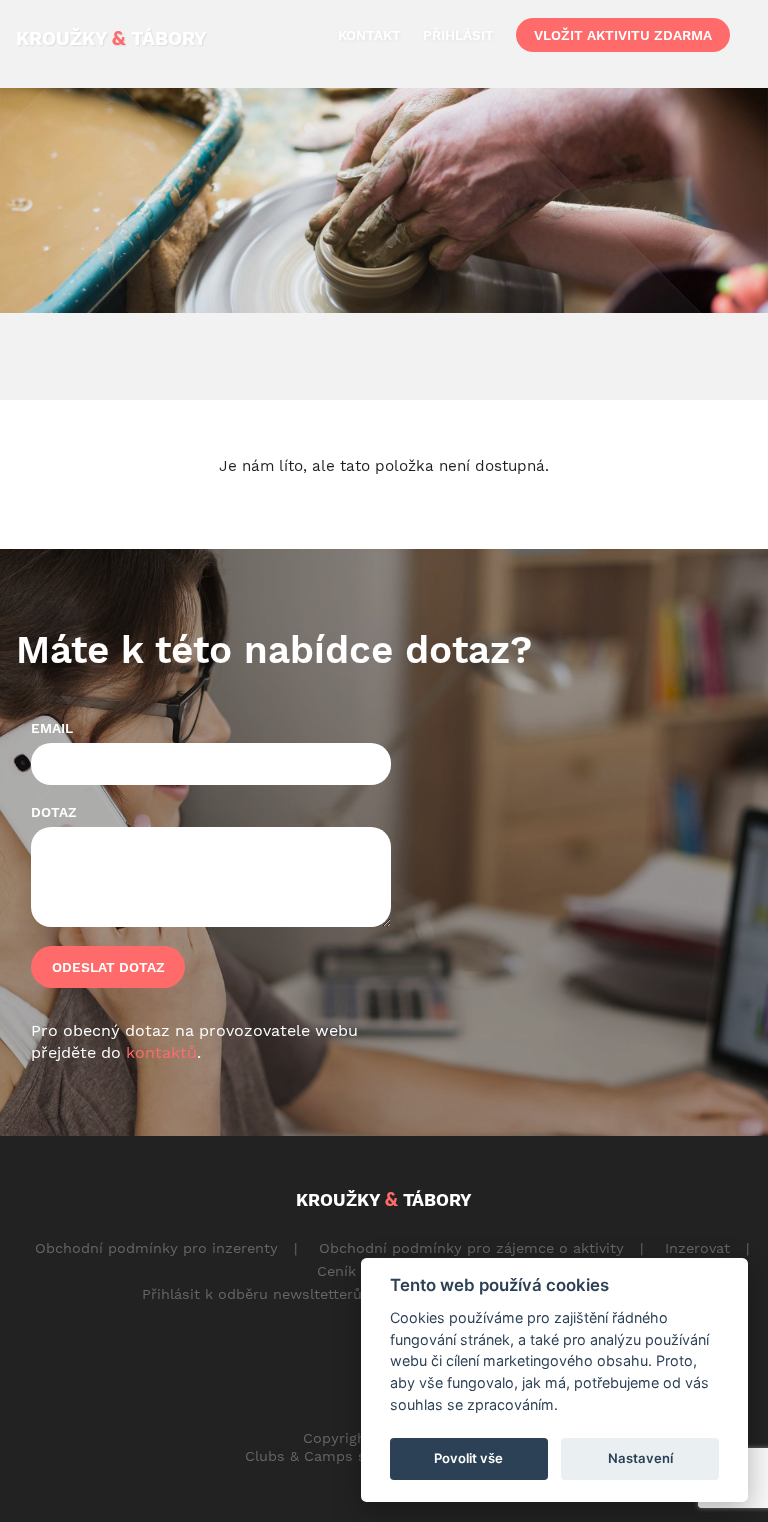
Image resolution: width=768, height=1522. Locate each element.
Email (52, 728)
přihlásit (458, 35)
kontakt (369, 35)
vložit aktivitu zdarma (623, 35)
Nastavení (640, 1458)
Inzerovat (697, 1248)
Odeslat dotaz (108, 967)
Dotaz (54, 812)
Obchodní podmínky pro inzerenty (156, 1248)
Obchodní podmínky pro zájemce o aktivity (471, 1248)
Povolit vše (468, 1458)
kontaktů (161, 1052)
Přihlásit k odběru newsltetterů (252, 1294)
